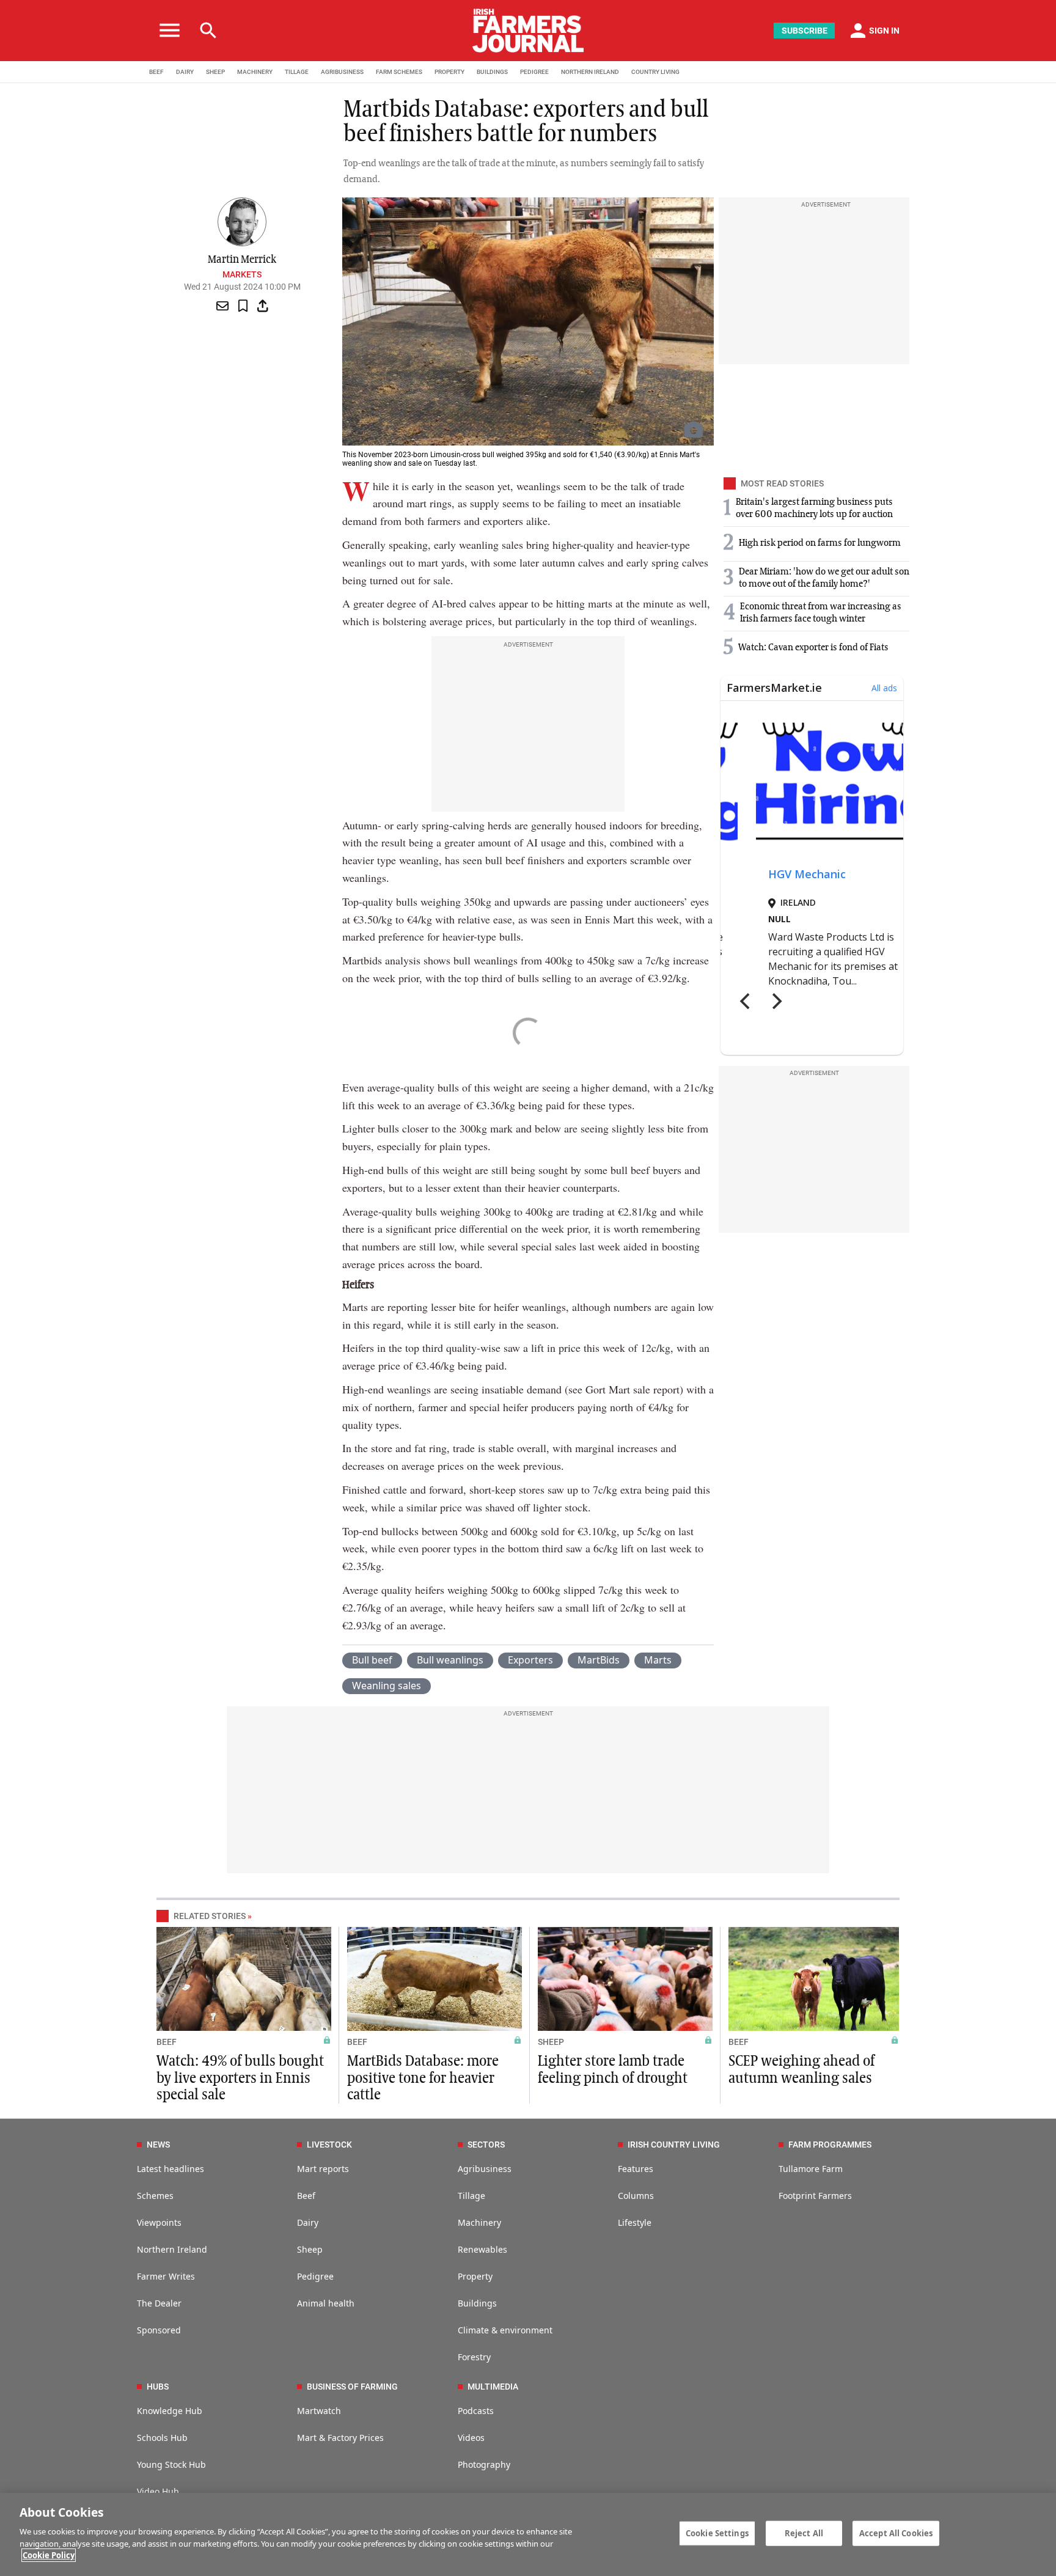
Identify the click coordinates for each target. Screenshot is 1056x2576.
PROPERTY (449, 72)
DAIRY (185, 72)
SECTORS (486, 2145)
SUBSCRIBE (805, 31)
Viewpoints (159, 2222)
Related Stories (210, 1916)
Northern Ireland (172, 2249)
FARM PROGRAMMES (830, 2145)
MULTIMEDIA (493, 2387)
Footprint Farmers (815, 2196)
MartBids (599, 1660)
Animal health (326, 2303)
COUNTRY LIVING (655, 72)
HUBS (158, 2387)
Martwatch (319, 2411)
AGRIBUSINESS (342, 72)
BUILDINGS (492, 72)
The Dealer (159, 2303)
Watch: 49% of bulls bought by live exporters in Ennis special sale (240, 2078)
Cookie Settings (717, 2533)
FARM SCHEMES (399, 72)
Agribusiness (485, 2169)
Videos (471, 2438)
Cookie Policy (49, 2555)
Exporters (530, 1660)
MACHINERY (255, 72)
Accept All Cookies (896, 2533)
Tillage (471, 2196)
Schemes (155, 2196)
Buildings (477, 2303)
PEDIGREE (534, 72)
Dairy (308, 2222)
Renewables (482, 2249)
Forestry (474, 2357)
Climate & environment (505, 2330)
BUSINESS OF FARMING (352, 2387)
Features (636, 2169)
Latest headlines (170, 2169)
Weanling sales (387, 1686)
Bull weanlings (450, 1660)
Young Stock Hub (171, 2464)
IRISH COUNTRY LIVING (674, 2145)
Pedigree (315, 2276)
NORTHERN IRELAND (590, 72)
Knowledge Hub (170, 2411)
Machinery (479, 2222)
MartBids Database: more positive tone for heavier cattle (423, 2078)
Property (475, 2276)
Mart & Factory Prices (340, 2438)
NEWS (158, 2145)
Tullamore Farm (811, 2169)
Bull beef (372, 1660)
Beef (306, 2196)
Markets (242, 274)
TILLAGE (297, 72)
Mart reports (323, 2169)
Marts (658, 1660)
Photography (484, 2464)
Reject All (804, 2533)
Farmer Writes (166, 2276)
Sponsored (159, 2330)
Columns (636, 2196)
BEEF (156, 72)
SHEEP (215, 72)
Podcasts (476, 2411)
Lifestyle (635, 2222)
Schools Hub (162, 2438)
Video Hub (158, 2491)
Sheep (310, 2249)
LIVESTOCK (329, 2145)
